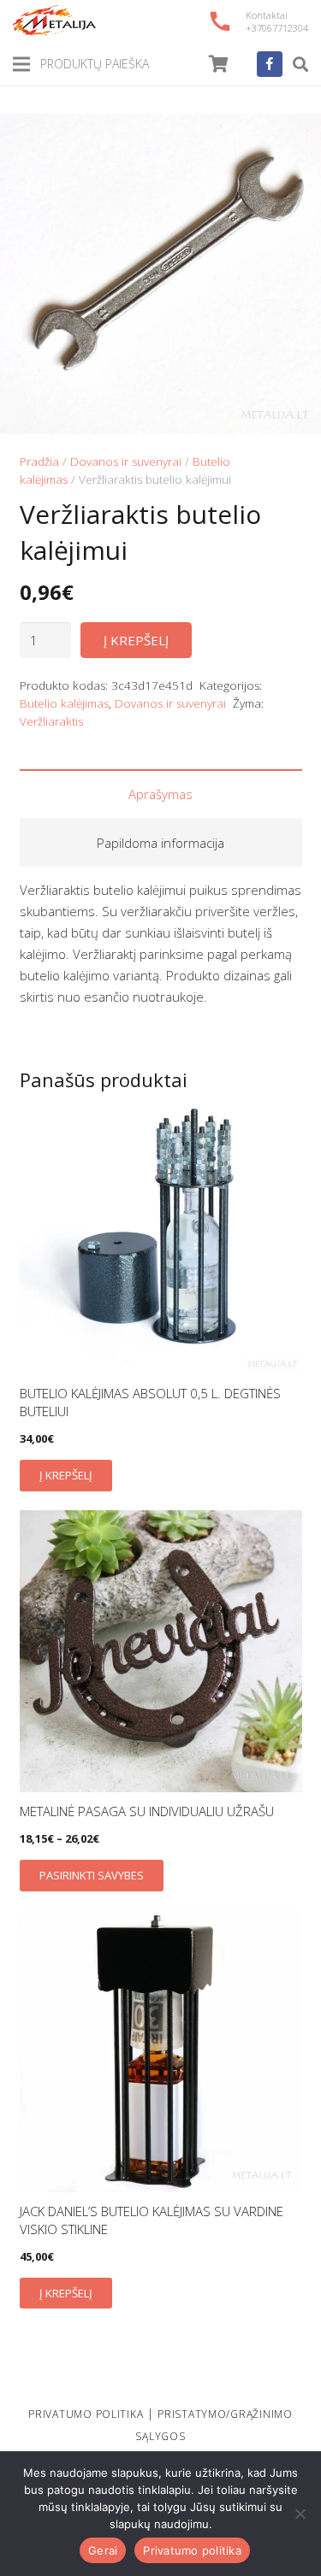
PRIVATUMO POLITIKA (86, 2414)
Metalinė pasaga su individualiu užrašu (147, 1811)
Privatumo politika (192, 2550)
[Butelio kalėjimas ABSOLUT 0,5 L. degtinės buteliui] (161, 1233)
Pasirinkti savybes (92, 1875)
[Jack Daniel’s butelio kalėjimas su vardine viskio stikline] (161, 2051)
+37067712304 (277, 28)
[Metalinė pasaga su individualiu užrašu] (161, 1651)
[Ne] (300, 2514)
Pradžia (39, 462)
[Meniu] (21, 64)
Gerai (103, 2550)
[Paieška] (300, 64)
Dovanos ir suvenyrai (126, 462)
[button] (295, 139)
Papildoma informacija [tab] (160, 843)
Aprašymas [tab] (160, 794)
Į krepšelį (136, 640)
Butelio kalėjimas (64, 703)
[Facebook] (270, 64)
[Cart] (219, 64)
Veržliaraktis (51, 721)
